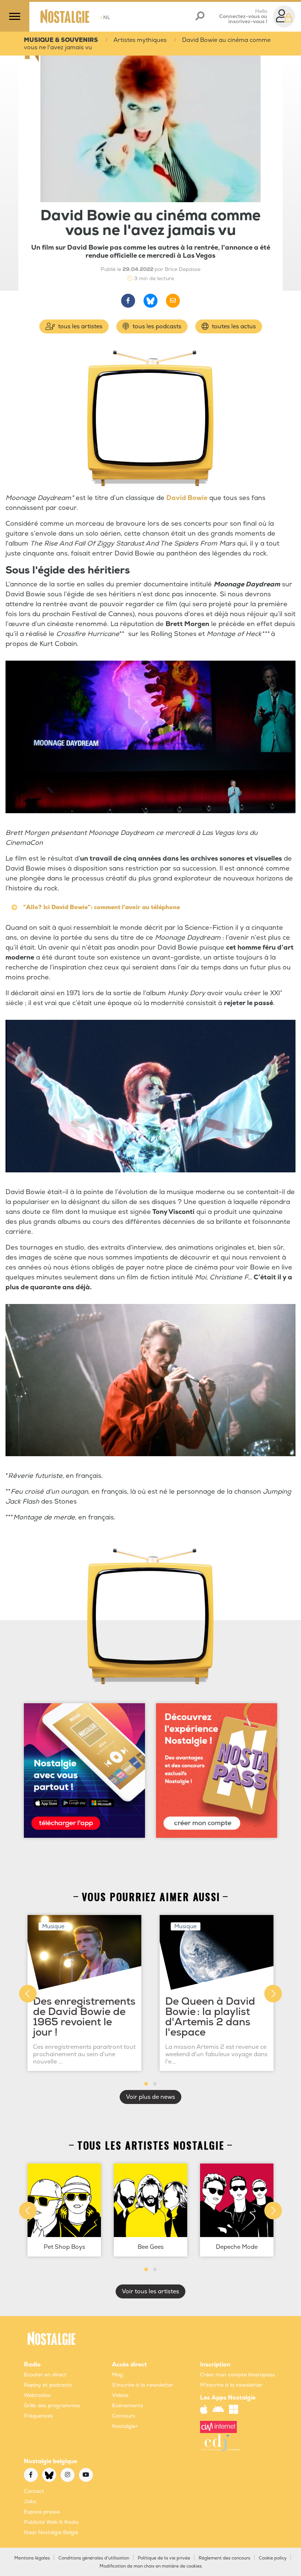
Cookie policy (273, 2558)
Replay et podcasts (48, 2385)
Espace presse (42, 2512)
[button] (146, 2084)
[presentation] (28, 1994)
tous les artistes (79, 326)
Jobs (30, 2502)
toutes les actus (233, 326)
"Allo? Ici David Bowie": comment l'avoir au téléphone (101, 907)
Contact (34, 2491)
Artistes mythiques (140, 40)
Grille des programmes (52, 2406)
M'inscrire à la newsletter (231, 2385)
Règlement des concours (224, 2558)
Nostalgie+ (125, 2426)
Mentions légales (32, 2558)
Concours (124, 2416)
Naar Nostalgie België (51, 2532)
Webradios (37, 2395)
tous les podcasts (156, 326)
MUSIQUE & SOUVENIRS (61, 40)
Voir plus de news (150, 2097)
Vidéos (120, 2395)
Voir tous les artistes (150, 2291)
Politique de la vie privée (164, 2558)
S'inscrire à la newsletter (143, 2385)
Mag (117, 2375)
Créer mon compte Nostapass (237, 2375)
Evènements (128, 2406)
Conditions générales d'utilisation (94, 2558)
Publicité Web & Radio (51, 2522)
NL (105, 17)
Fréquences (38, 2416)
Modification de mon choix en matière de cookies (151, 2566)
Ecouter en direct (45, 2375)
